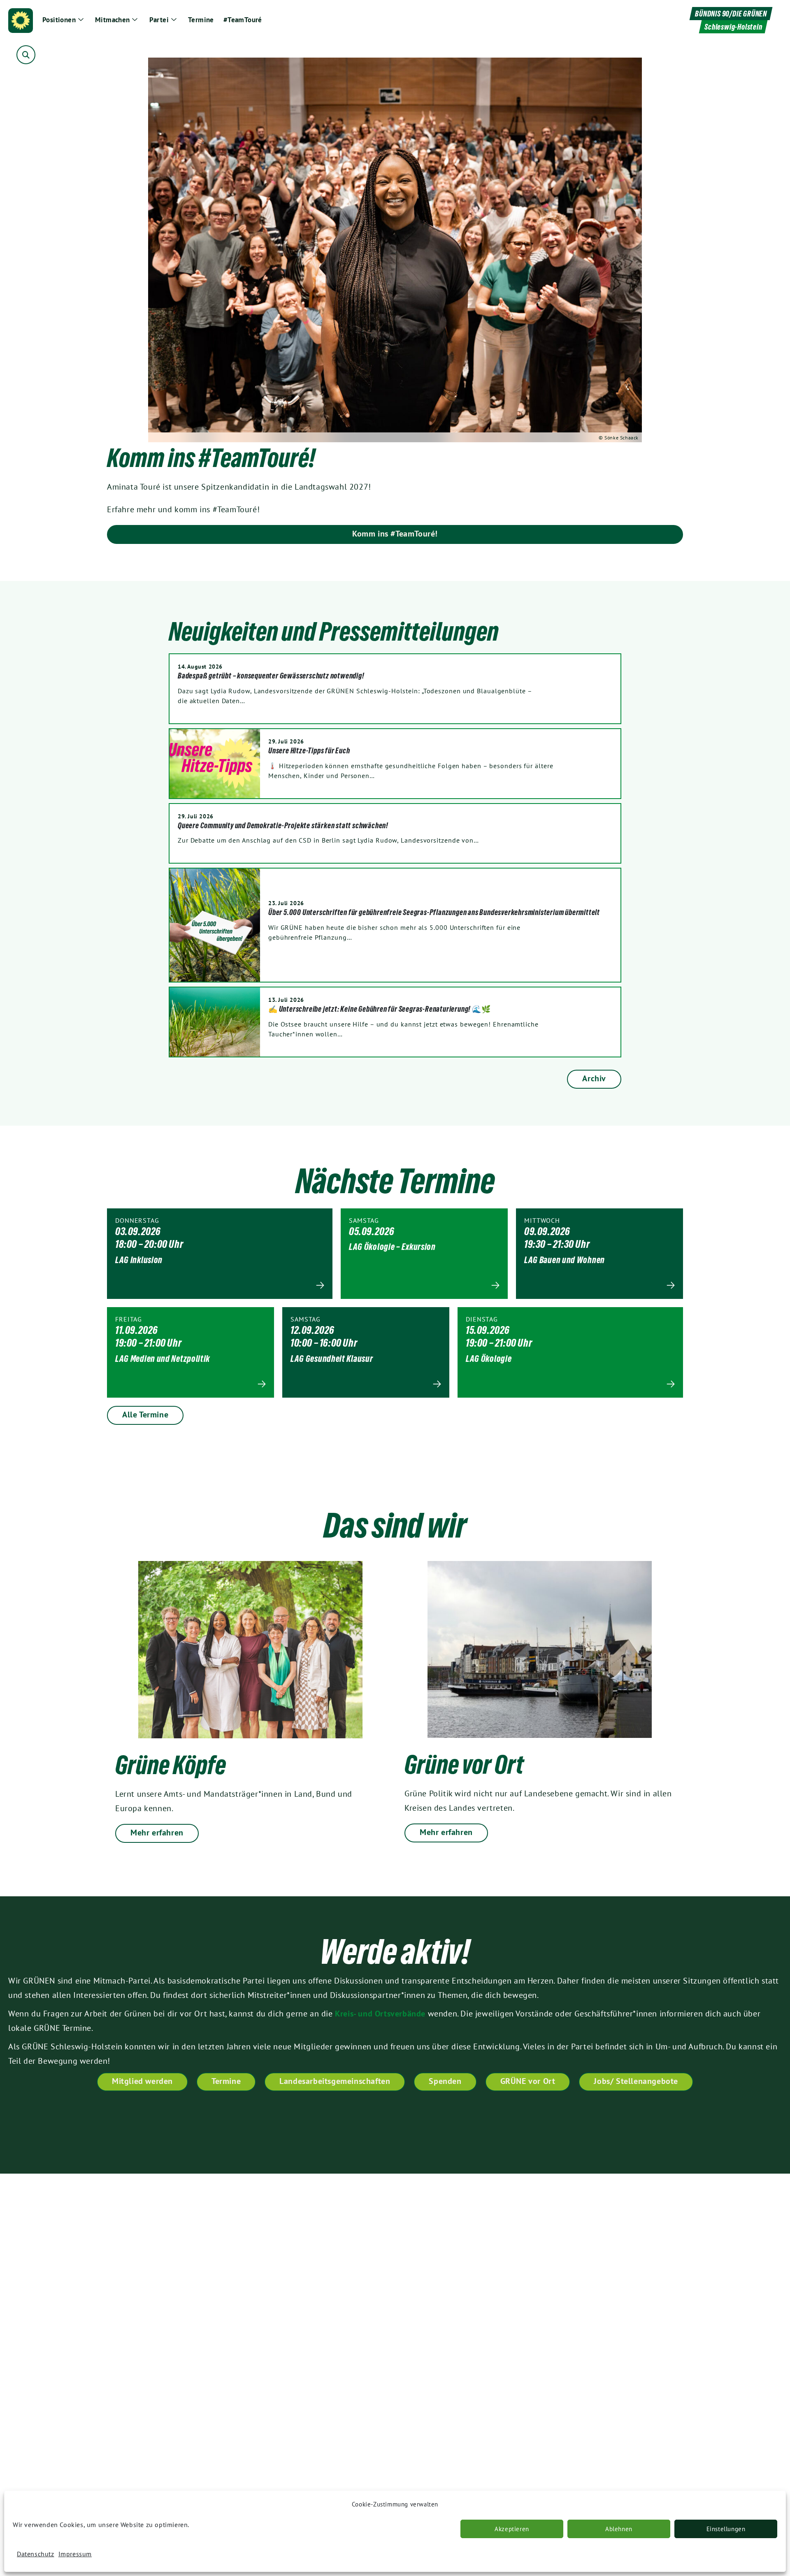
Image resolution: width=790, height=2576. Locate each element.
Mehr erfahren (157, 1833)
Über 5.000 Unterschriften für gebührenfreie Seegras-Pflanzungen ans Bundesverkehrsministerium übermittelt (434, 912)
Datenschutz (36, 2554)
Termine (226, 2081)
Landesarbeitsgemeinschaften (335, 2081)
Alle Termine (145, 1415)
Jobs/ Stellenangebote (636, 2081)
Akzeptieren (512, 2529)
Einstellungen (726, 2529)
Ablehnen (619, 2529)
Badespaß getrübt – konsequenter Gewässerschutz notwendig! (271, 676)
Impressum (75, 2554)
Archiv (594, 1078)
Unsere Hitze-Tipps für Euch (309, 750)
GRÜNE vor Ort (528, 2081)
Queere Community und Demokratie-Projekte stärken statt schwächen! (283, 825)
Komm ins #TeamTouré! (395, 534)
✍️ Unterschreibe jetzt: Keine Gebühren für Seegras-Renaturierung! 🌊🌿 (380, 1009)
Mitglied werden (142, 2081)
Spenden (445, 2081)
